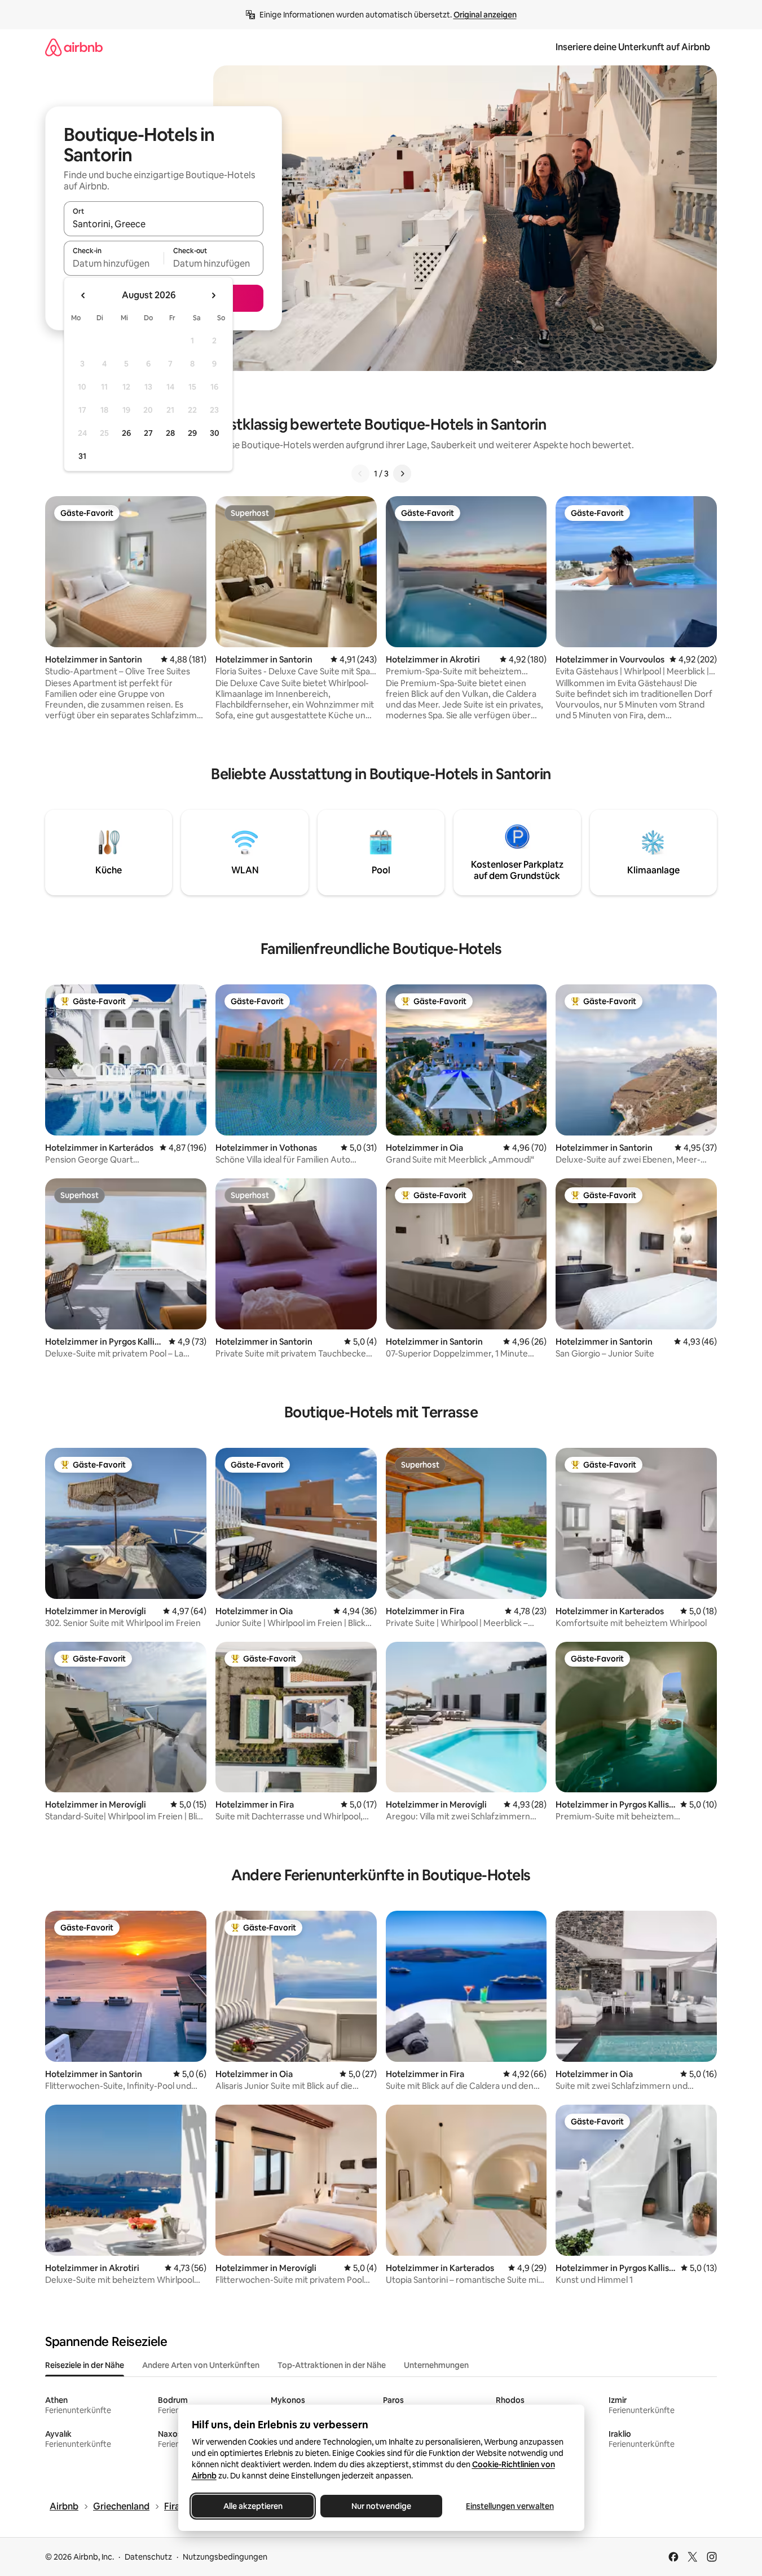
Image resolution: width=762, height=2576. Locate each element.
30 (215, 433)
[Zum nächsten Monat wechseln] (213, 295)
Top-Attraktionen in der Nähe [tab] (332, 2365)
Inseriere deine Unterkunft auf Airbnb (633, 47)
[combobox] (164, 224)
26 (126, 433)
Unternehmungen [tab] (436, 2365)
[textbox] (114, 263)
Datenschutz (148, 2557)
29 (192, 433)
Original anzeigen (485, 15)
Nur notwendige (381, 2506)
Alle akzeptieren (252, 2506)
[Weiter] (402, 474)
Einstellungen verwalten (510, 2506)
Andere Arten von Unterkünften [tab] (201, 2365)
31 (82, 456)
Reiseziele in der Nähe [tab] (85, 2365)
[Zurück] (360, 474)
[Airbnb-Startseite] (74, 47)
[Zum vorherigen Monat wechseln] (83, 295)
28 (170, 433)
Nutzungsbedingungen (225, 2557)
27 (148, 433)
